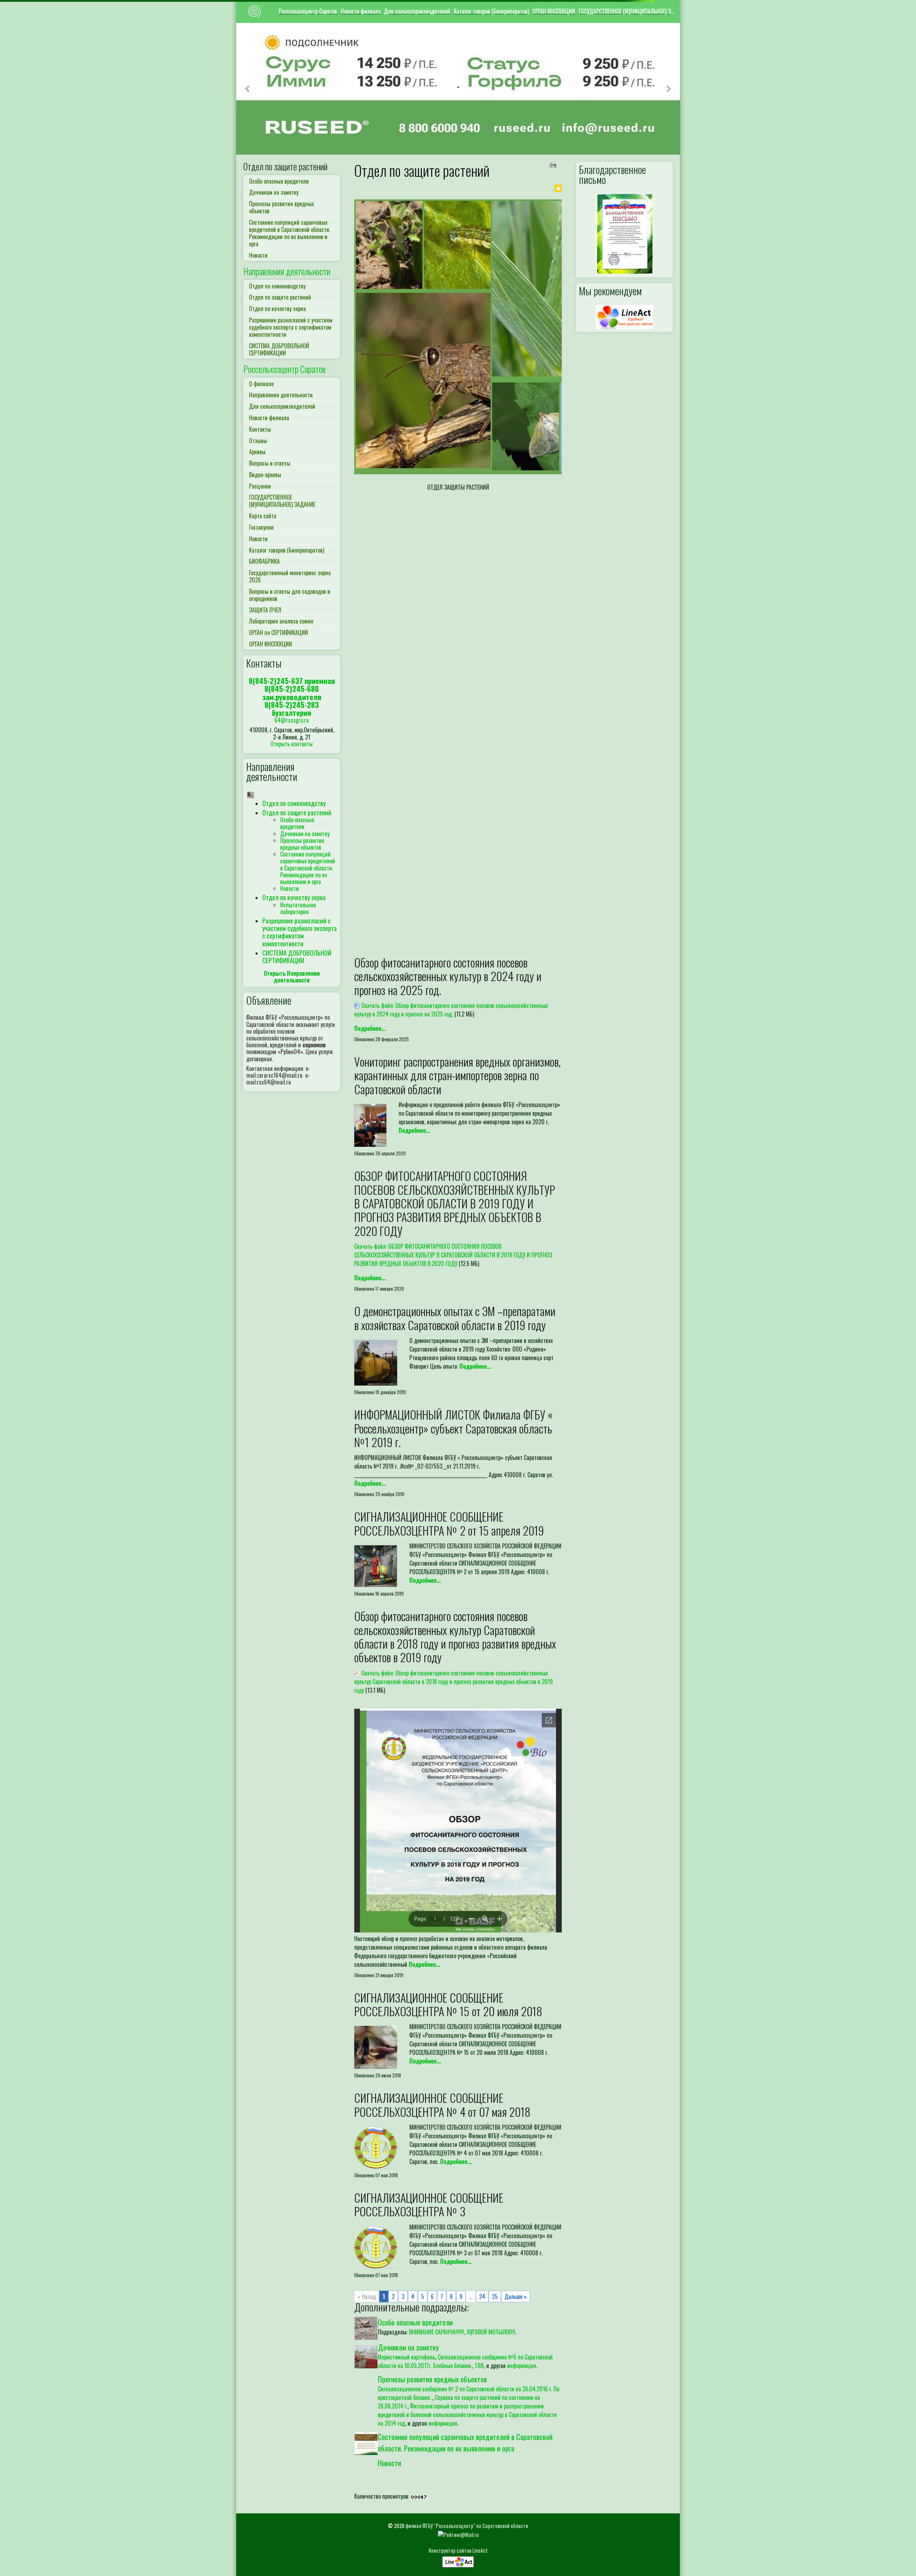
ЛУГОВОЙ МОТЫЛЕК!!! (491, 2332)
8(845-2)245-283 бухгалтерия (292, 709)
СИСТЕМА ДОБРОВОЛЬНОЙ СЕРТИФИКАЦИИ (279, 349)
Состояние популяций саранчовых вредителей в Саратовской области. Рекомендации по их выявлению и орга (290, 233)
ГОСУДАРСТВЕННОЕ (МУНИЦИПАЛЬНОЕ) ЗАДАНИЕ (628, 11)
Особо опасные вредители (279, 181)
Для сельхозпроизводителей (417, 11)
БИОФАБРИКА (264, 561)
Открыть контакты (292, 744)
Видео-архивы (265, 475)
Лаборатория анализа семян (281, 621)
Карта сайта (263, 516)
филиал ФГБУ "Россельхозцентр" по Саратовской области (467, 2526)
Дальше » (516, 2296)
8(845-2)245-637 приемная (292, 681)
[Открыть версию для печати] (554, 164)
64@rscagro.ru (292, 720)
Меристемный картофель (406, 2357)
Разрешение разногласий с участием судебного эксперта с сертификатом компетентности (291, 327)
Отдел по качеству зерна (277, 309)
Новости (258, 255)
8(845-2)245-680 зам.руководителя (292, 692)
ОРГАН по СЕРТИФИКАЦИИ (279, 632)
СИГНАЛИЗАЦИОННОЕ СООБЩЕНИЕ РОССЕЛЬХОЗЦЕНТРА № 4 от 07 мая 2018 (442, 2104)
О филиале (261, 384)
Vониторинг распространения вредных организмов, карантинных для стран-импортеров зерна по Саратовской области (457, 1075)
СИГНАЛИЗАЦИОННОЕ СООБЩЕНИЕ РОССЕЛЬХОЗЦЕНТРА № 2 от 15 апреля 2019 (449, 1523)
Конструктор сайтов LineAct (458, 2550)
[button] (247, 89)
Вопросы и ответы (270, 463)
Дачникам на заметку (274, 192)
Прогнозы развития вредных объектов (281, 207)
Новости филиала (361, 11)
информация (522, 2366)
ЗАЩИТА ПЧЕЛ (265, 610)
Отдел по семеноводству (277, 286)
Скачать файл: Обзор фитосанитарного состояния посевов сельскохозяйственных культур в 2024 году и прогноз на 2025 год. (451, 1010)
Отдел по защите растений (285, 166)
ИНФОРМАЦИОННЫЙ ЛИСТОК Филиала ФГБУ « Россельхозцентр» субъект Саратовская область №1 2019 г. (453, 1428)
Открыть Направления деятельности (292, 977)
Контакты (260, 429)
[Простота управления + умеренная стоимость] (458, 2560)
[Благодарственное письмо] (624, 233)
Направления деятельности (287, 271)
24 (482, 2296)
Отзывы (258, 441)
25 (495, 2296)
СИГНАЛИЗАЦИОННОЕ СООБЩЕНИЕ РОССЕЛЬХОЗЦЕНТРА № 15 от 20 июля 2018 (448, 2004)
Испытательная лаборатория (298, 908)
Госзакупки (261, 527)
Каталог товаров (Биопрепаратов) (491, 11)
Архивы (257, 452)
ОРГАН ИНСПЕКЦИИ (554, 11)
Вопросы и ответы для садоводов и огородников (290, 595)
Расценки (260, 486)
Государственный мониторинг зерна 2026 (290, 576)
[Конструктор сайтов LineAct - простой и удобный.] (624, 316)
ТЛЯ (479, 2366)
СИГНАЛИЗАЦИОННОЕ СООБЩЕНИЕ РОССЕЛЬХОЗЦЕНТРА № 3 (429, 2204)
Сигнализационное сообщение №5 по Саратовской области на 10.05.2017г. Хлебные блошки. (465, 2361)
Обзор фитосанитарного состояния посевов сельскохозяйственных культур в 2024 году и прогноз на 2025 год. (448, 976)
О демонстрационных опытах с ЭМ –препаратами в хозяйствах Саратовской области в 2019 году (455, 1318)
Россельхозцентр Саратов (308, 11)
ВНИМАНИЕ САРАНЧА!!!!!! (437, 2332)
